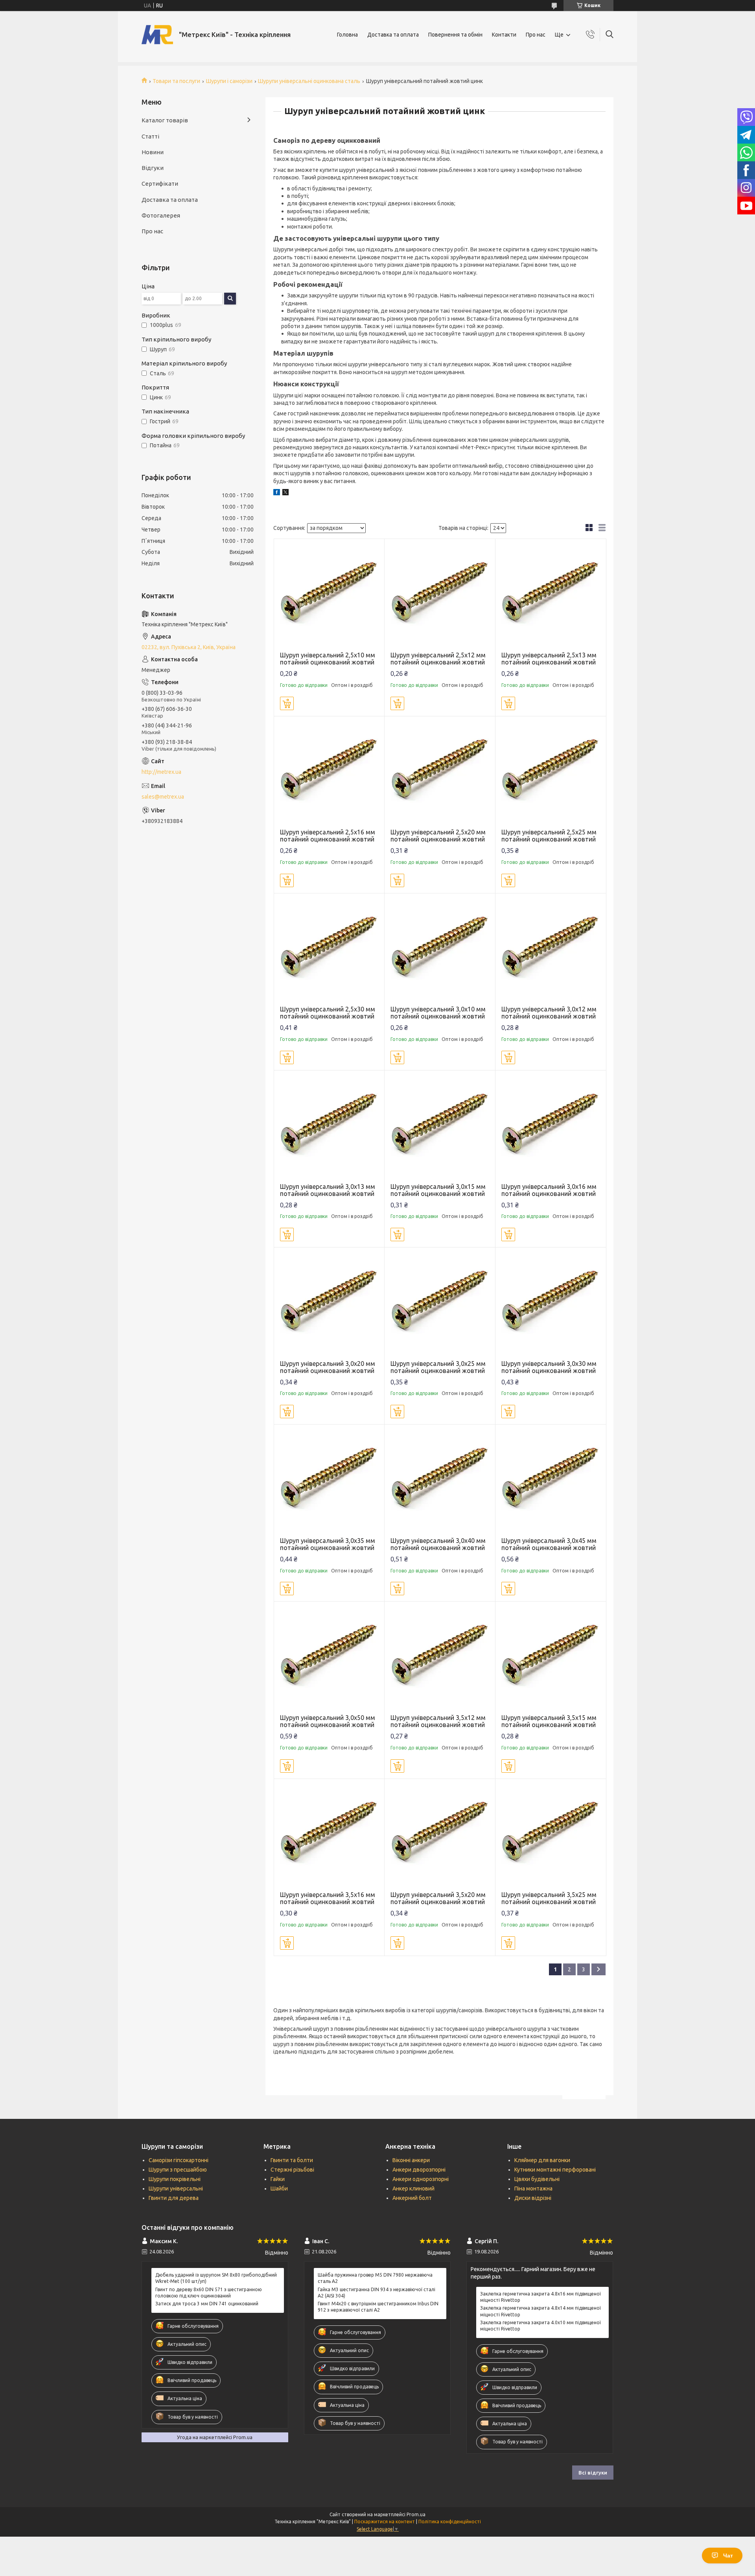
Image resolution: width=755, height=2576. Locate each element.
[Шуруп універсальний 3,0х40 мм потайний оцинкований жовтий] (440, 1480)
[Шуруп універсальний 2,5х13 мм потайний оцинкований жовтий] (551, 594)
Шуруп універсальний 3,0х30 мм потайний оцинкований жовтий (549, 1367)
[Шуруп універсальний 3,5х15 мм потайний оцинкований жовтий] (551, 1657)
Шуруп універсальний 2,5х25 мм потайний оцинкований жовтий (549, 836)
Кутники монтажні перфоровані (555, 2170)
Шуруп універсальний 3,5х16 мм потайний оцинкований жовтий (328, 1898)
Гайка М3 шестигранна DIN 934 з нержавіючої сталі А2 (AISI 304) (377, 2293)
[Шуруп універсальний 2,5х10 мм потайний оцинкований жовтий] (329, 594)
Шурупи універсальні (176, 2188)
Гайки (278, 2179)
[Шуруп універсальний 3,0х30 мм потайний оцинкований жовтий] (551, 1303)
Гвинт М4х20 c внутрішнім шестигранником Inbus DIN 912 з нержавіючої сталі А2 (378, 2307)
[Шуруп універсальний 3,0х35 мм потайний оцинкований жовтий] (329, 1480)
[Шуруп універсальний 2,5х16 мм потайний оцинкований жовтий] (329, 772)
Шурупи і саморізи (229, 81)
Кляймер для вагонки (542, 2160)
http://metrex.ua (161, 772)
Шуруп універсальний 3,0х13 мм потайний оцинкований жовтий (328, 1190)
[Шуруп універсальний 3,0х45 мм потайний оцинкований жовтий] (551, 1480)
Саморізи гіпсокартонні (179, 2160)
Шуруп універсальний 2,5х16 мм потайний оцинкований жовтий (328, 836)
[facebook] (277, 493)
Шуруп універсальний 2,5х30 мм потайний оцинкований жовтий (328, 1013)
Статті (150, 136)
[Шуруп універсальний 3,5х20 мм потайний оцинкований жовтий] (440, 1834)
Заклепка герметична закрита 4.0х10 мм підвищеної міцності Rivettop (540, 2326)
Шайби (279, 2188)
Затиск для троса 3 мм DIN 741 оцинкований (207, 2304)
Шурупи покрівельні (175, 2179)
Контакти (504, 35)
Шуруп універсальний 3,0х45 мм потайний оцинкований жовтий (549, 1544)
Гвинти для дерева (174, 2198)
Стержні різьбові (292, 2170)
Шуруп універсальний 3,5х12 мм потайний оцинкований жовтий (438, 1721)
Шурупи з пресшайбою (178, 2170)
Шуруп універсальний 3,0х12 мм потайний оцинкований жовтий (549, 1013)
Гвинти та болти (292, 2160)
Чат (728, 2556)
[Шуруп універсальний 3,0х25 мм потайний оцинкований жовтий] (440, 1303)
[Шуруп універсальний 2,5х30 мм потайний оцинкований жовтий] (329, 949)
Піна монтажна (533, 2188)
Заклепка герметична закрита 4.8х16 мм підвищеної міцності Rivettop (540, 2297)
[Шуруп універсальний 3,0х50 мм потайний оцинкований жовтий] (329, 1657)
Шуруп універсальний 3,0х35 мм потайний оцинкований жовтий (328, 1544)
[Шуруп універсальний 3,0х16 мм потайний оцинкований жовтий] (551, 1126)
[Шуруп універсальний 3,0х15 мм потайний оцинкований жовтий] (440, 1126)
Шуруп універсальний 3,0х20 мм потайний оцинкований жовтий (328, 1367)
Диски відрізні (533, 2198)
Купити (287, 703)
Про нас (536, 35)
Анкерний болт (412, 2198)
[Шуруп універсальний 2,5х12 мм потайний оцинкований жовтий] (440, 594)
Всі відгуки (593, 2473)
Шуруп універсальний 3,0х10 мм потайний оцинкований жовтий (438, 1013)
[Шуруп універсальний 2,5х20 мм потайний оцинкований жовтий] (440, 772)
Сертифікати (160, 184)
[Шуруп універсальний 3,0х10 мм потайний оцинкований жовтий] (440, 949)
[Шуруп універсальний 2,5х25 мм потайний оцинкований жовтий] (551, 772)
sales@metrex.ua (163, 797)
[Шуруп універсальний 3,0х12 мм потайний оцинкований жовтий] (551, 949)
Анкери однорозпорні (421, 2179)
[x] (285, 493)
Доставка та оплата (393, 35)
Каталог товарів (165, 120)
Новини (153, 152)
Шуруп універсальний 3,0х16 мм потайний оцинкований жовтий (549, 1190)
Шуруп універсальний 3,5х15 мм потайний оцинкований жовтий (549, 1721)
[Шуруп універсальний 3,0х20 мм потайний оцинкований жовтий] (329, 1303)
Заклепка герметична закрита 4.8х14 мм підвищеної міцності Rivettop (540, 2311)
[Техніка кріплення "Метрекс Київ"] (157, 35)
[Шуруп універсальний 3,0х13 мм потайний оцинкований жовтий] (329, 1126)
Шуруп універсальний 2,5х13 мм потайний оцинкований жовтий (549, 659)
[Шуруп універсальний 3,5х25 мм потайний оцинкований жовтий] (551, 1834)
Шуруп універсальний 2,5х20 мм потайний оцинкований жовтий (438, 836)
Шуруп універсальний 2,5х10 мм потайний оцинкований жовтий (328, 659)
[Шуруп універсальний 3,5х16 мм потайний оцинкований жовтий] (329, 1834)
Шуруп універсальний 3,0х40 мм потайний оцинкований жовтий (438, 1544)
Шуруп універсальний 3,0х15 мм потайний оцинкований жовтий (438, 1190)
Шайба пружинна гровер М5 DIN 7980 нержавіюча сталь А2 (375, 2278)
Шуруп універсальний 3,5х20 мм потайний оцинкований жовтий (438, 1898)
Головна (347, 35)
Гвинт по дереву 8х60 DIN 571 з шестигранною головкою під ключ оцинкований (209, 2293)
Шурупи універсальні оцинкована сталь (309, 81)
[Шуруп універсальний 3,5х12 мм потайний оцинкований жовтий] (440, 1657)
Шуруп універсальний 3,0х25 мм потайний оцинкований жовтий (438, 1367)
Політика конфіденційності (450, 2522)
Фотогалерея (161, 215)
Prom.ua (416, 2514)
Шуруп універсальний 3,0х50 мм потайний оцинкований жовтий (328, 1721)
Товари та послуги (176, 81)
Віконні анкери (411, 2160)
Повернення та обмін (455, 35)
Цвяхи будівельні (537, 2179)
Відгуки (153, 168)
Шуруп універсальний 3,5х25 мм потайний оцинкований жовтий (549, 1898)
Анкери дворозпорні (419, 2170)
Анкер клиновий (413, 2188)
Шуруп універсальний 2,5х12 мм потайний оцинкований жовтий (438, 659)
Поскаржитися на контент (385, 2522)
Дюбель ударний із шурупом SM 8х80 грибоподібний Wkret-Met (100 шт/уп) (216, 2278)
